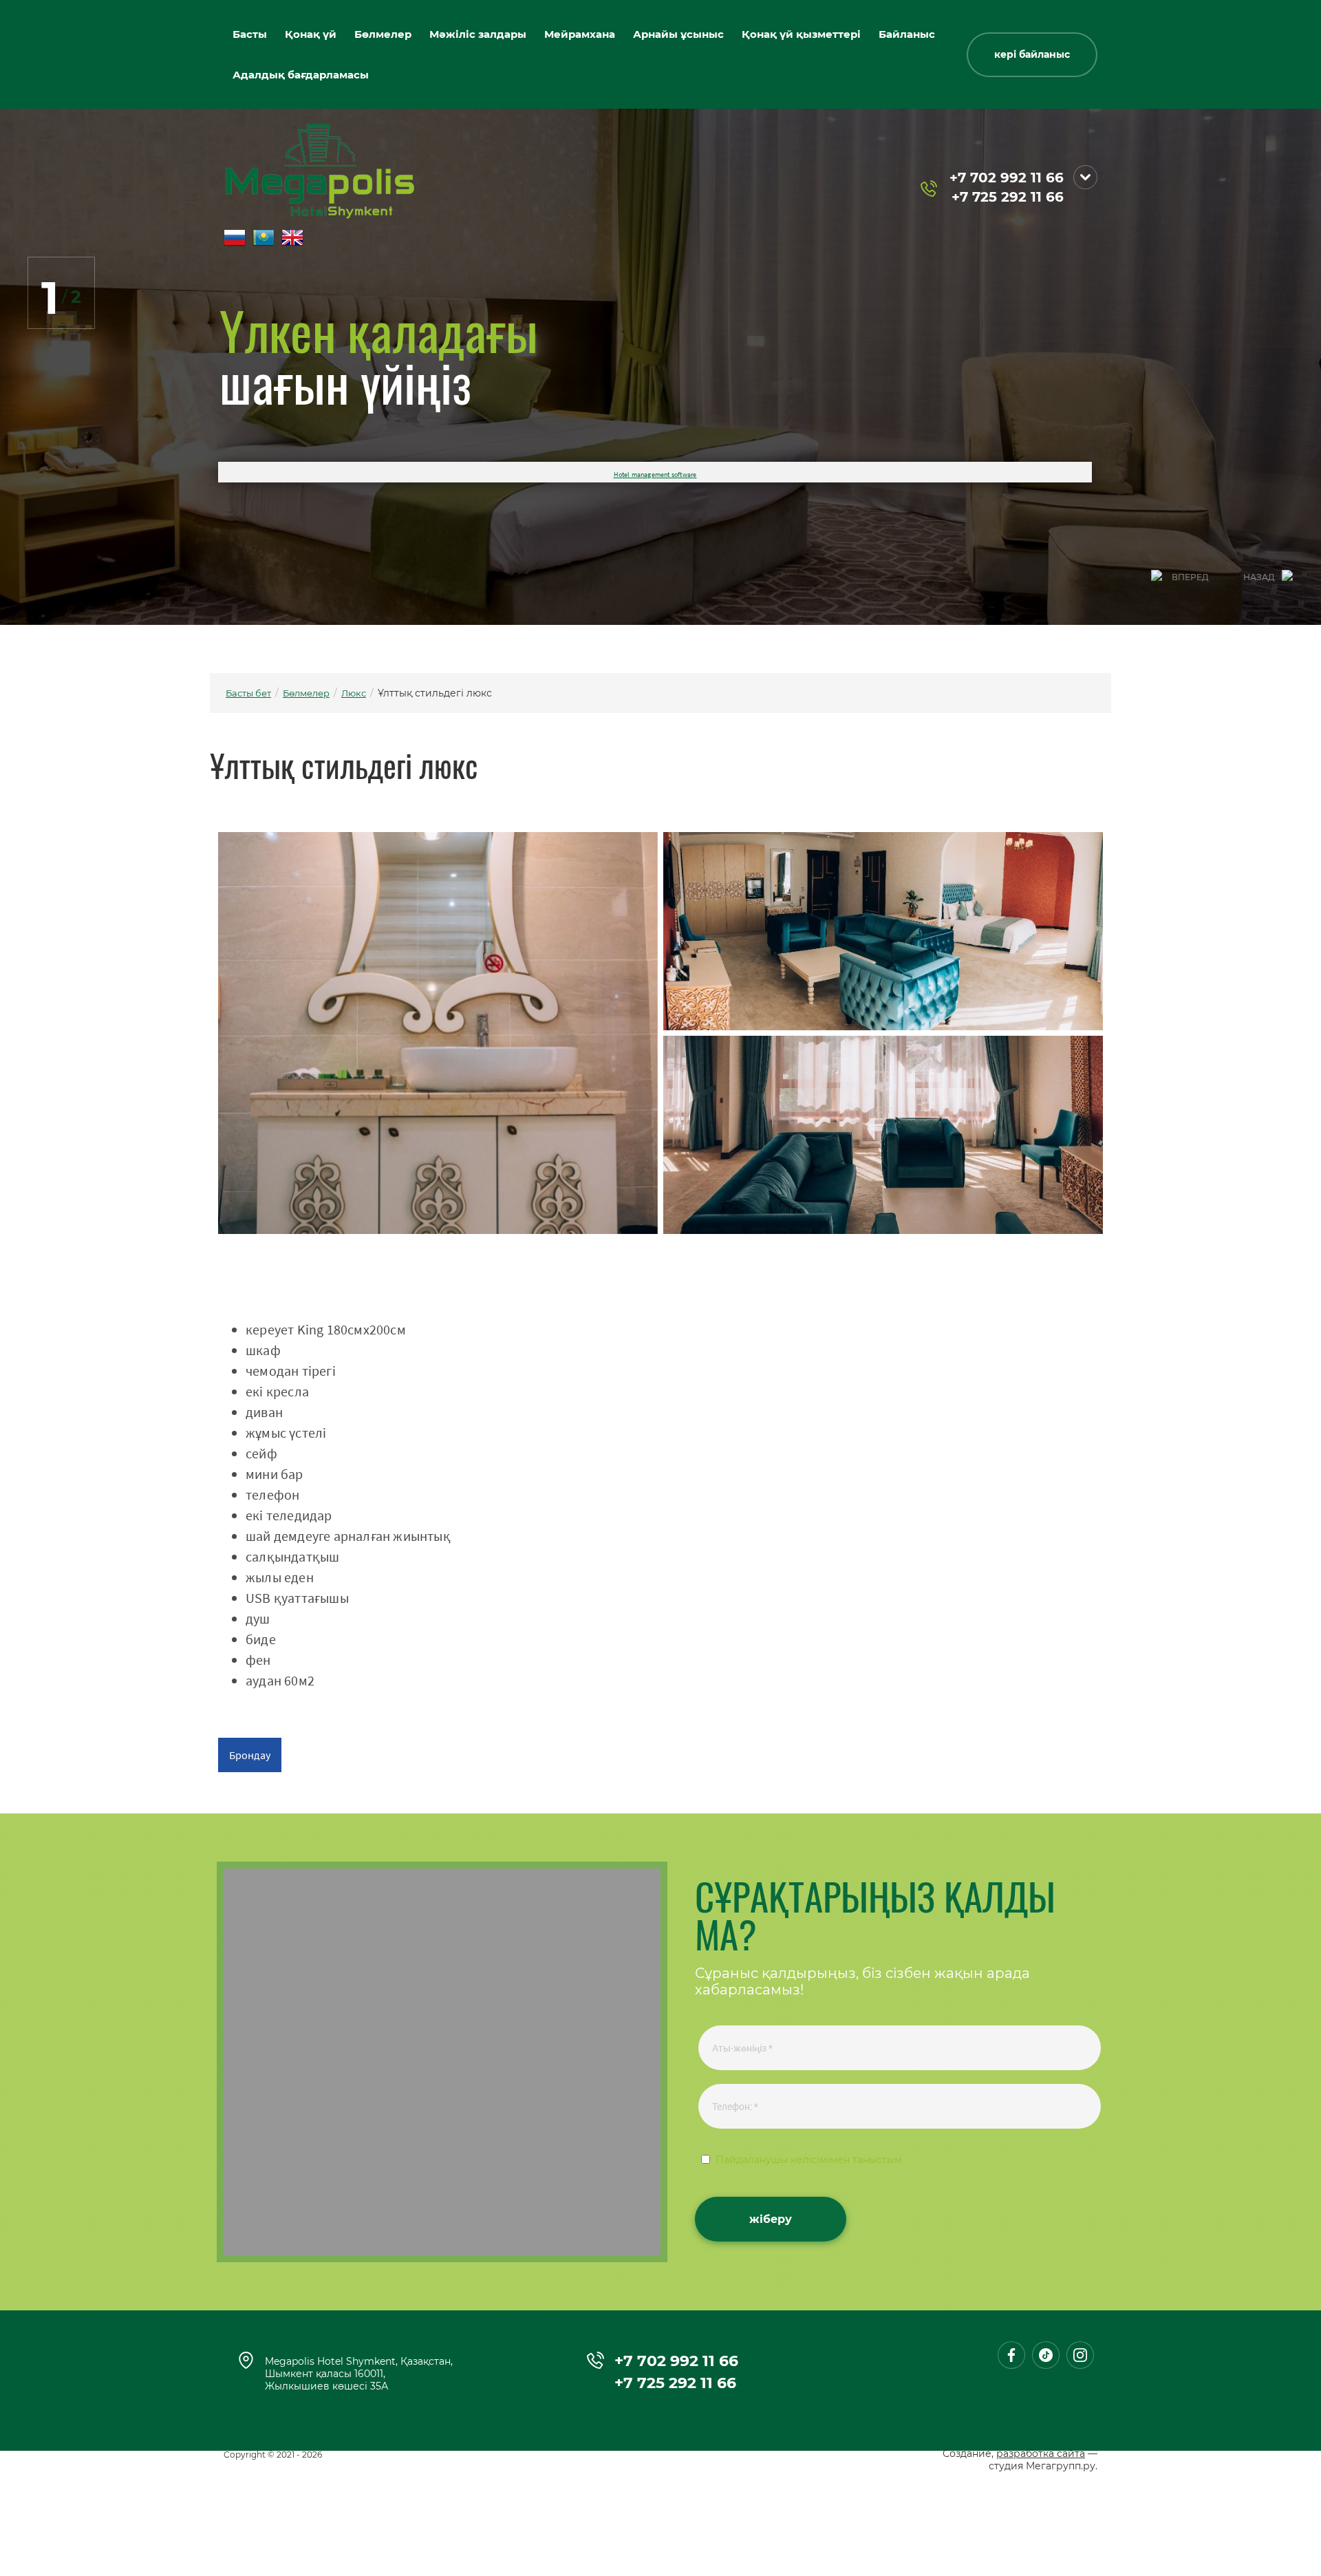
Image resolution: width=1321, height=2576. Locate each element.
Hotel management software (655, 475)
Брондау (250, 1755)
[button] (1032, 55)
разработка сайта (1041, 2453)
